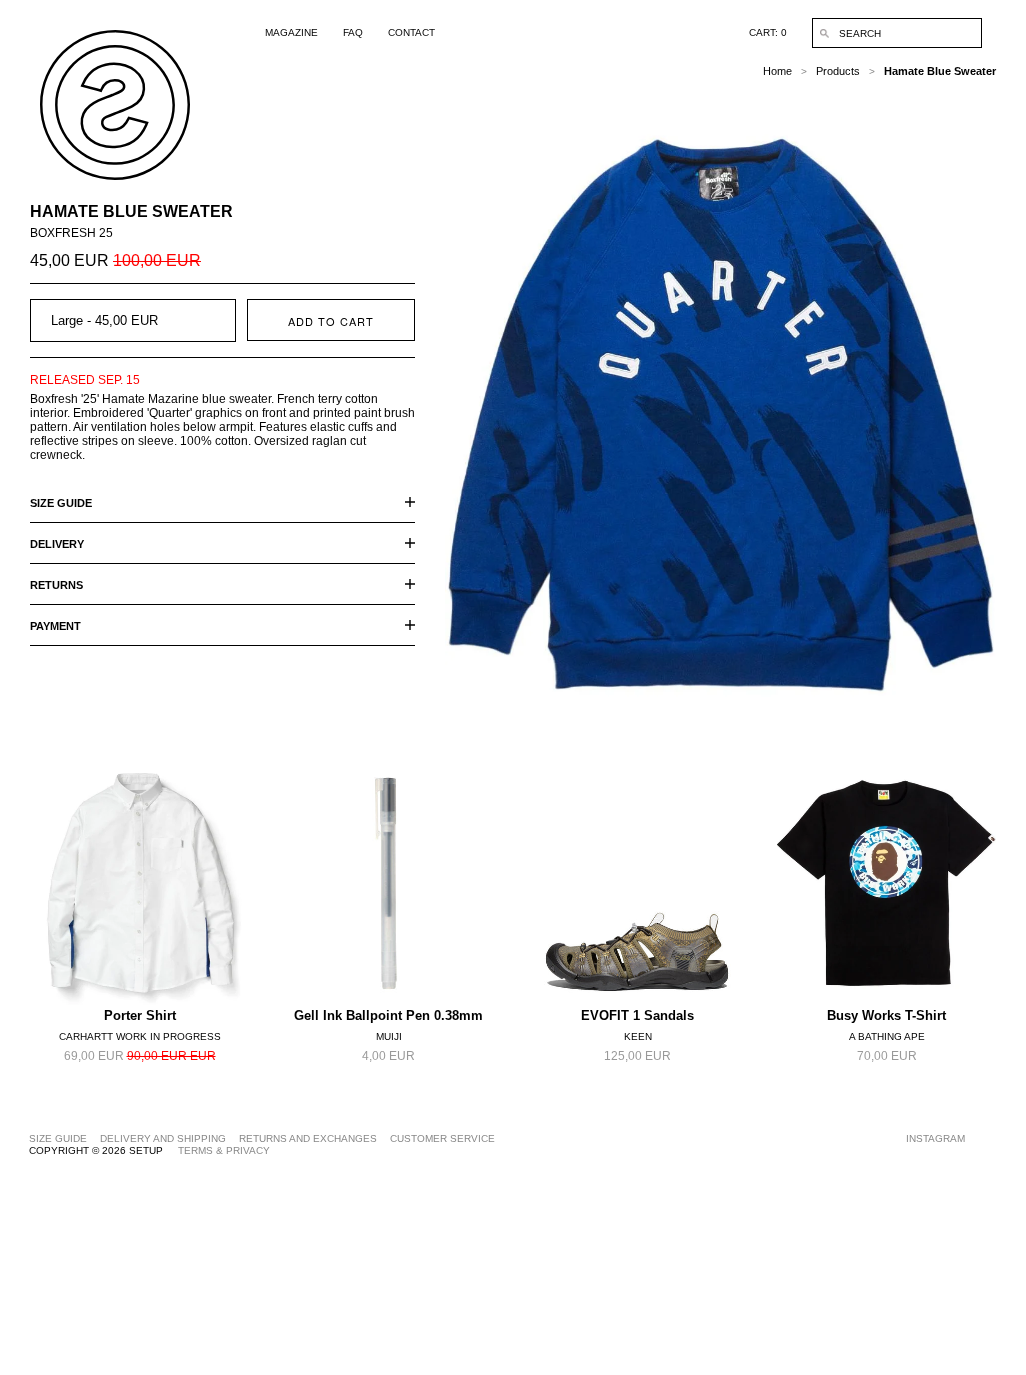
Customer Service (442, 1138)
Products (838, 71)
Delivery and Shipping (163, 1138)
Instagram (935, 1138)
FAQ (353, 32)
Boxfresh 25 (71, 233)
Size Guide (58, 1138)
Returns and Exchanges (308, 1138)
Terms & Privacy (224, 1150)
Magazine (291, 32)
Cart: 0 (768, 32)
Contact (411, 32)
